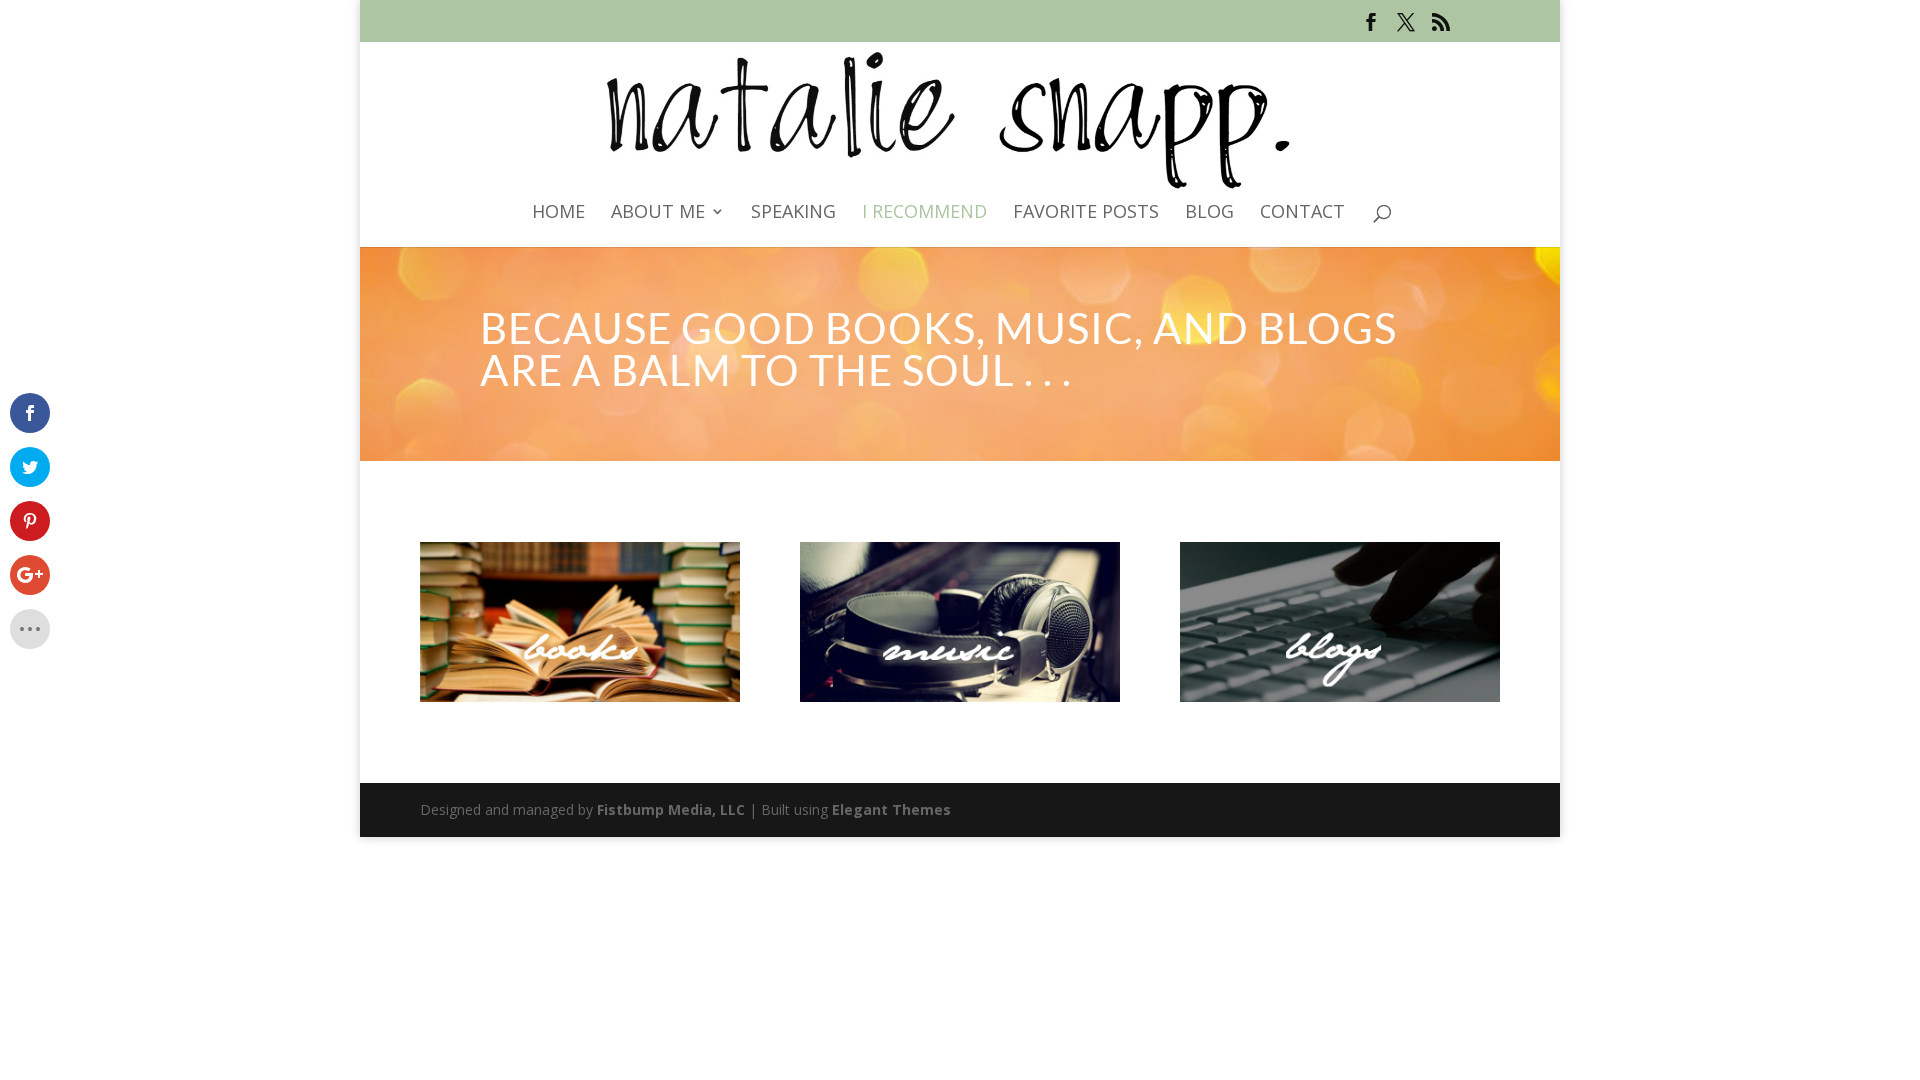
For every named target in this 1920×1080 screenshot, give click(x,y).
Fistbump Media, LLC (671, 809)
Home (558, 213)
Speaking (793, 213)
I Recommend (924, 213)
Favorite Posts (1086, 213)
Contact (1302, 213)
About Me (658, 213)
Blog (1209, 213)
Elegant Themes (891, 809)
